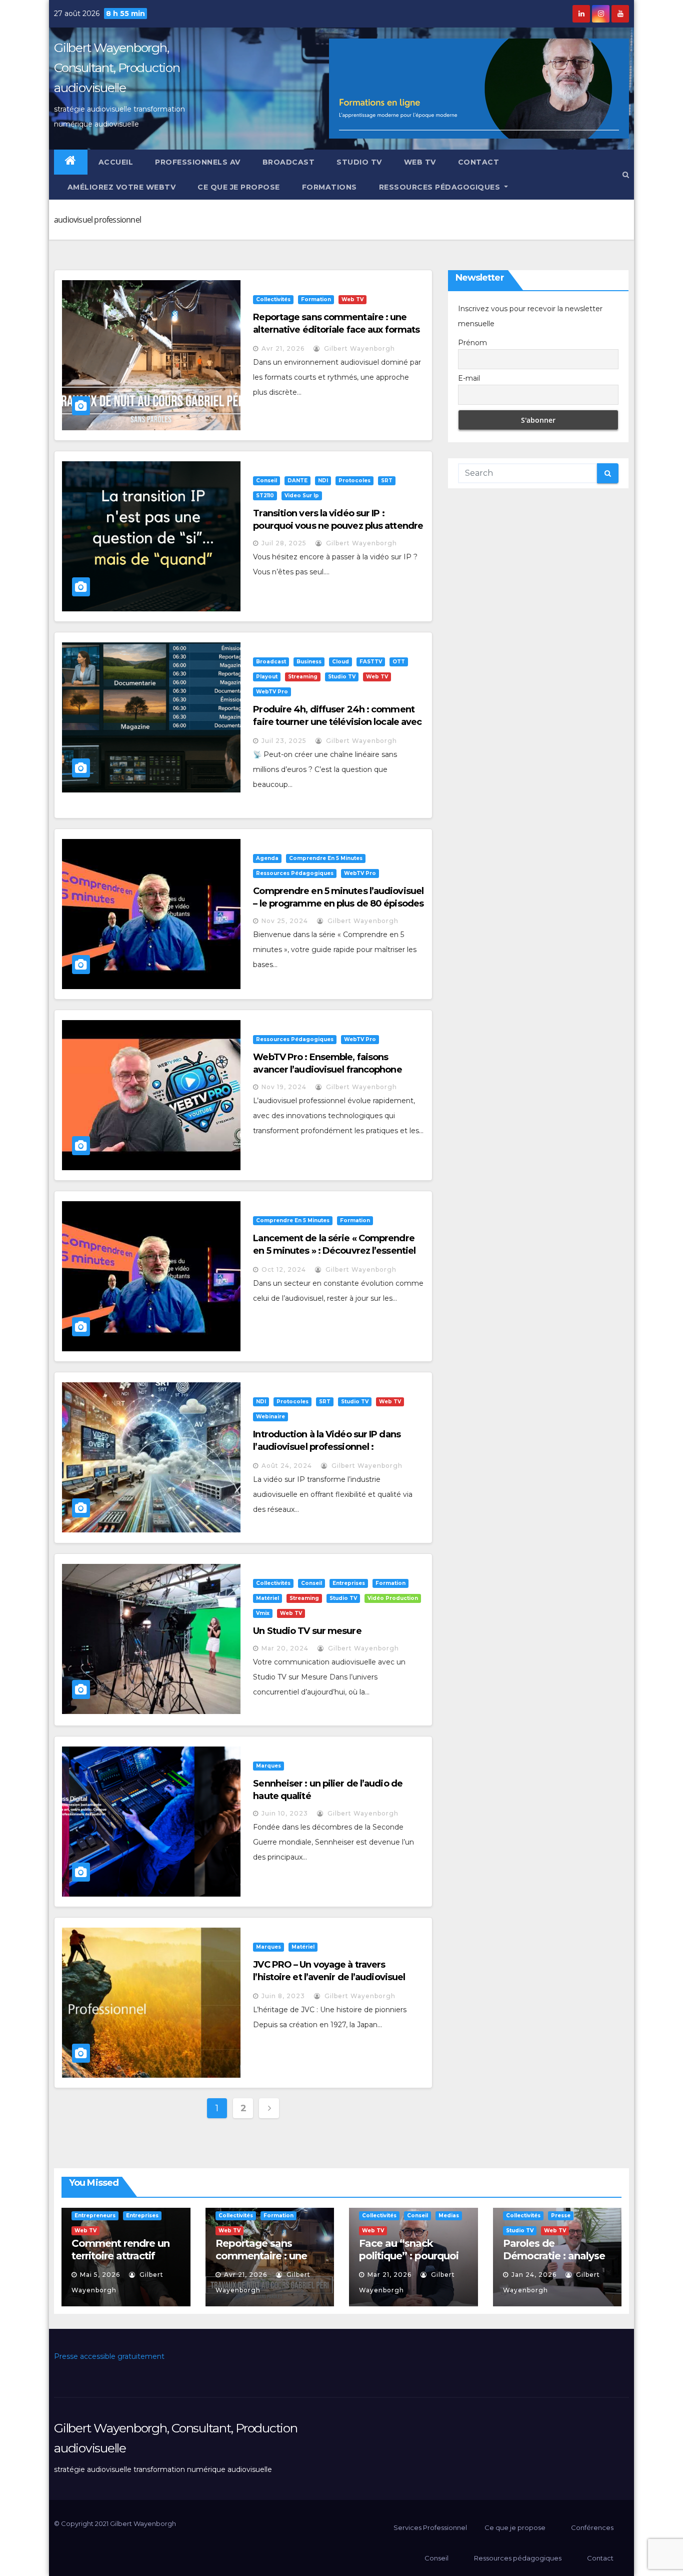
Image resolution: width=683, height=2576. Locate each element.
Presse (561, 2216)
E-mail (469, 378)
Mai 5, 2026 (100, 2275)
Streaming (303, 677)
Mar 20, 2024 (285, 1648)
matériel (267, 1598)
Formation (316, 299)
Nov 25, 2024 (285, 921)
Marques (268, 1766)
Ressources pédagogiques (441, 187)
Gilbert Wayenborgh (358, 348)
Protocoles (354, 481)
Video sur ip (302, 496)
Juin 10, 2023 (285, 1813)
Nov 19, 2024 (284, 1087)
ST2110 (265, 496)
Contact (479, 162)
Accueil (116, 162)
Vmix (263, 1613)
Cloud (340, 662)
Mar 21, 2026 (389, 2275)
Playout (267, 677)
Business (309, 662)
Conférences (592, 2527)
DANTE (297, 481)
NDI (323, 481)
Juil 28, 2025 (284, 543)
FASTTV (371, 662)
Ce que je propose (239, 187)
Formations (329, 187)
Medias (449, 2216)
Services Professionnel (429, 2527)
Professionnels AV (198, 162)
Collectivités (273, 299)
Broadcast (289, 162)
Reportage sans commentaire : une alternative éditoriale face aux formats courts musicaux (336, 330)
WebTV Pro (272, 692)
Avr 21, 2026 (283, 348)
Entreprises (349, 1583)
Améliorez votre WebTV (120, 187)
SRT (387, 481)
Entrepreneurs (95, 2216)
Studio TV (359, 162)
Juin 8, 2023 (283, 1996)
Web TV (420, 162)
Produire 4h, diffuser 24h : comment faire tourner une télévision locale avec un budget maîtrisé (337, 722)
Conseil (266, 481)
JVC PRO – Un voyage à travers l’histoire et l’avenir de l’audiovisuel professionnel (329, 1977)
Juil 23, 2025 (284, 741)
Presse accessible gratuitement (109, 2356)
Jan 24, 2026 (534, 2275)
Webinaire (270, 1417)
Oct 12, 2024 (284, 1269)
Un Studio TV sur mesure (307, 1631)
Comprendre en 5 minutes (326, 858)
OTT (399, 662)
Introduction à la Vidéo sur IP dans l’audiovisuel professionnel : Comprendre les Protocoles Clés (327, 1447)
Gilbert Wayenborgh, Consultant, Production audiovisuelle (117, 68)
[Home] (71, 162)
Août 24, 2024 (287, 1466)
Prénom (472, 343)
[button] (626, 175)
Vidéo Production (393, 1598)
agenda (267, 858)
